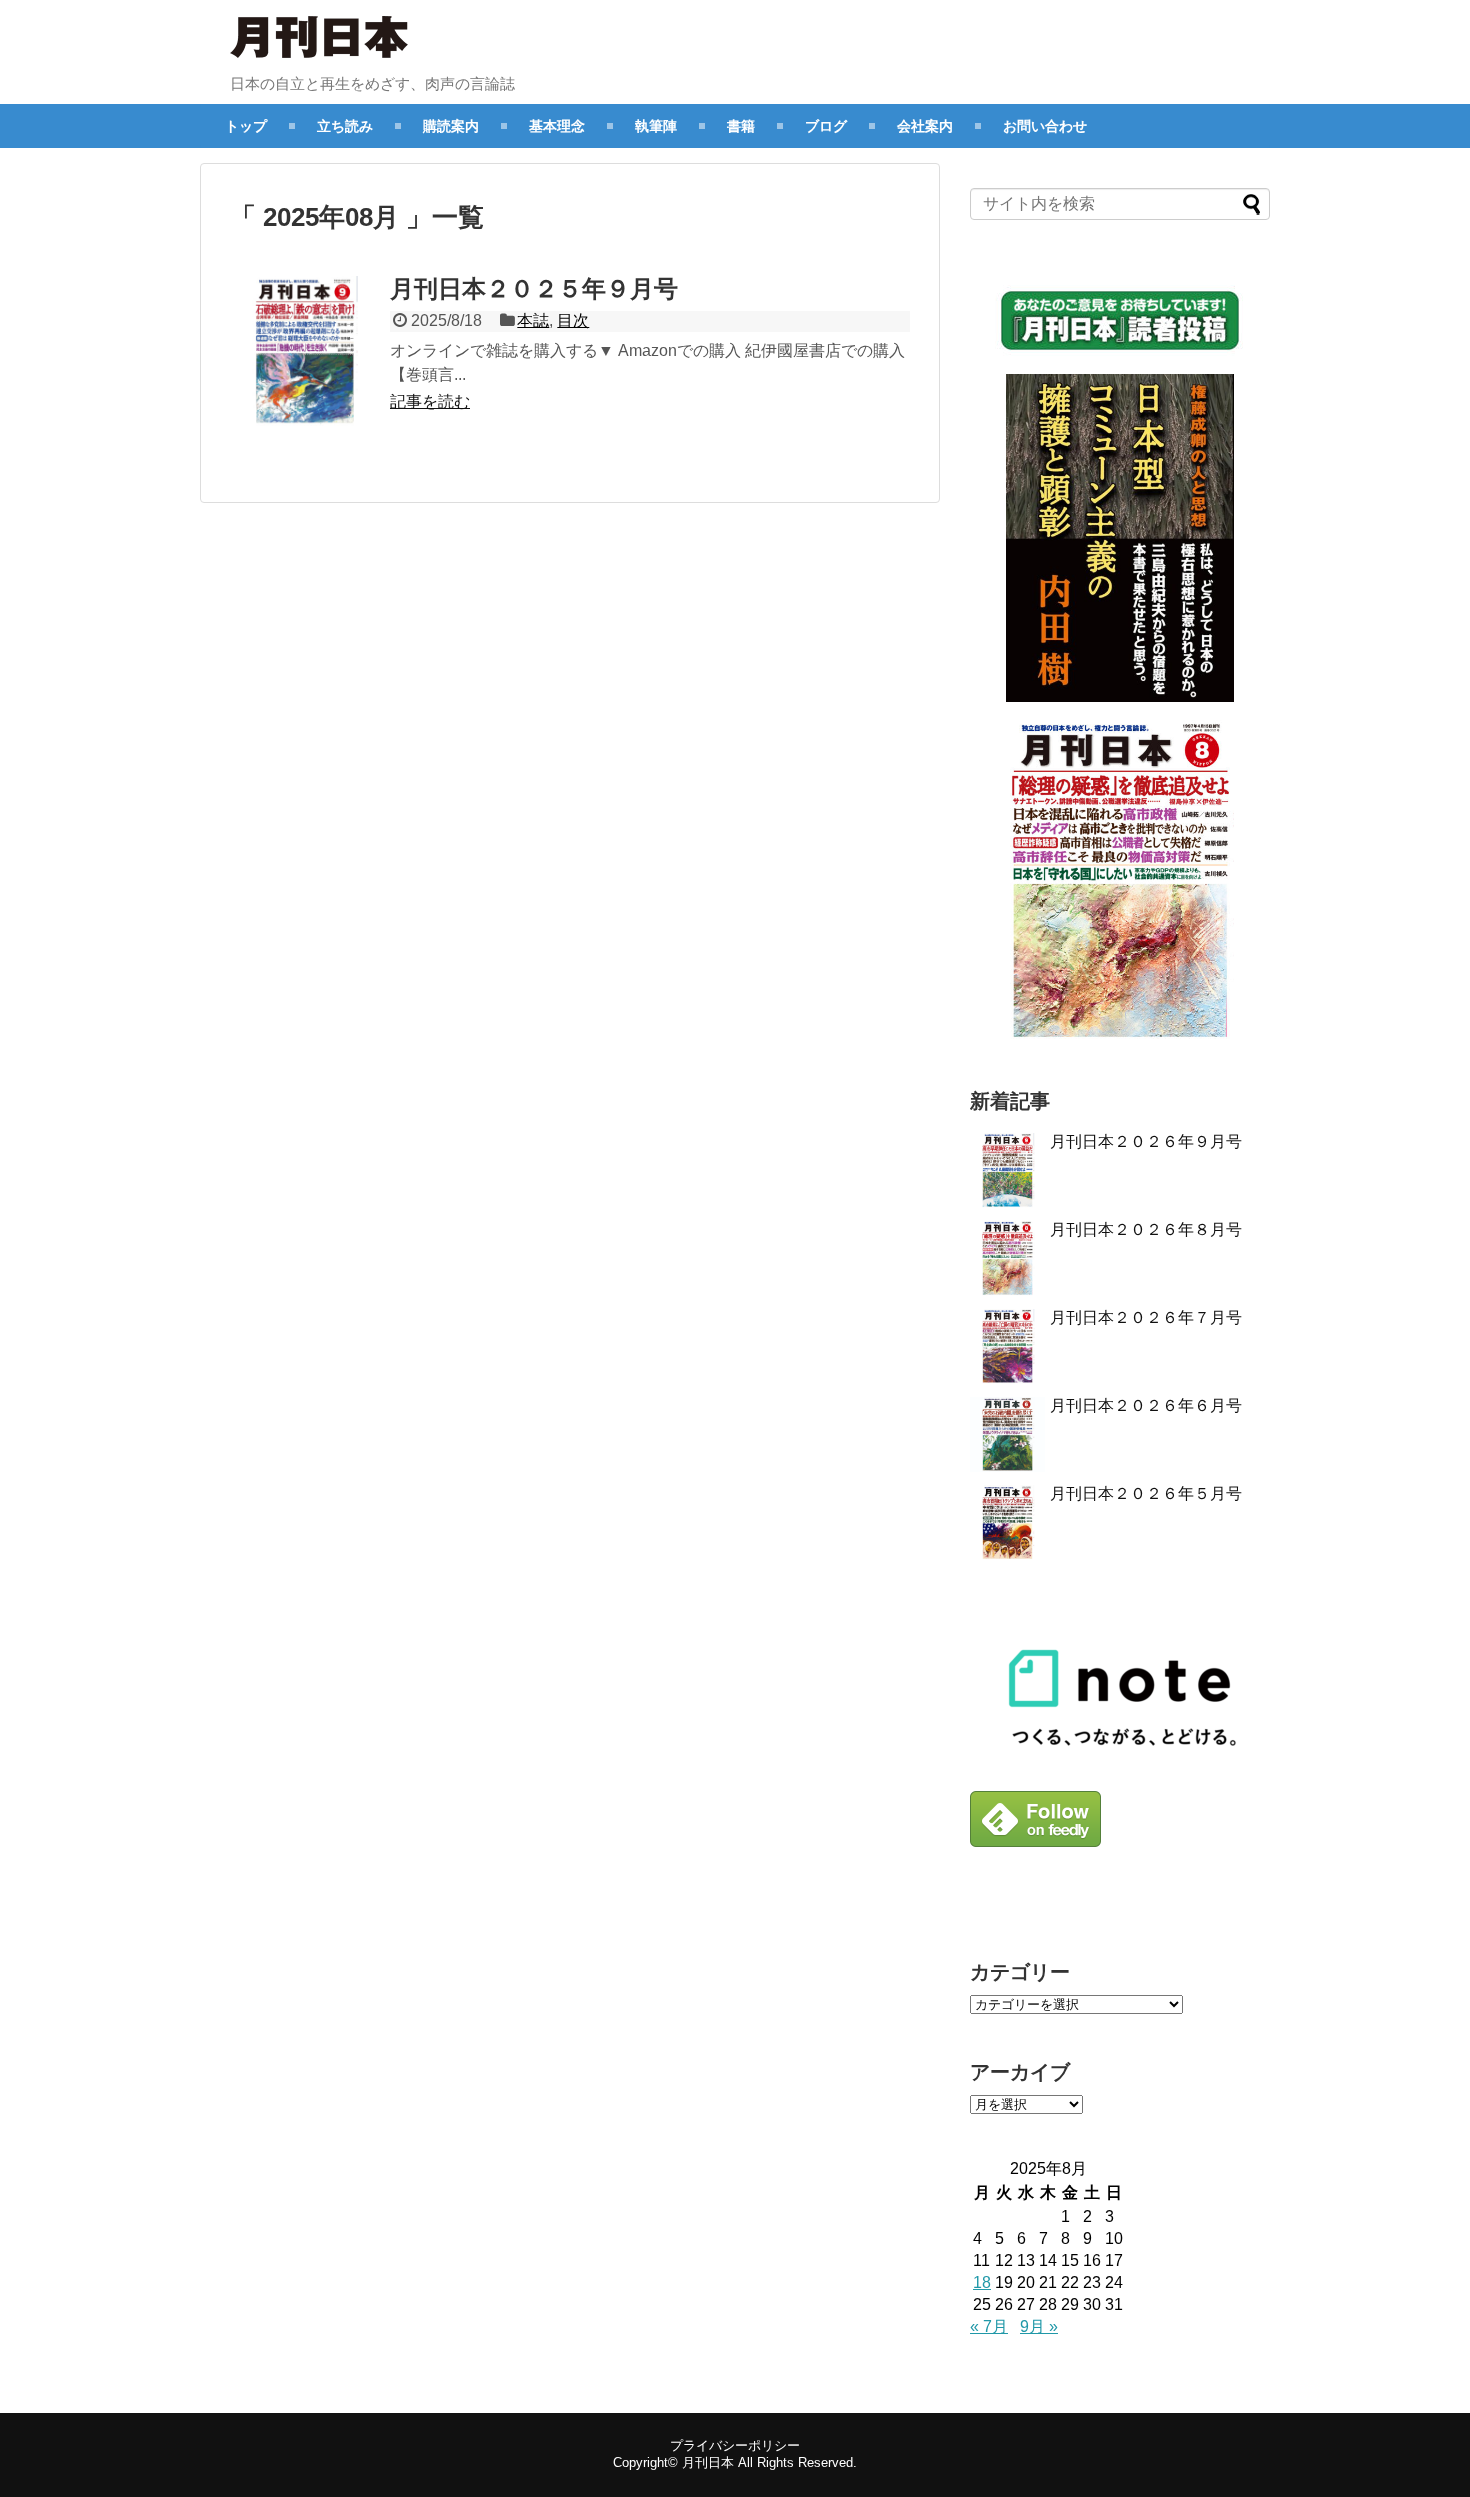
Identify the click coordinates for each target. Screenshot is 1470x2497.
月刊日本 (708, 2462)
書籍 (741, 125)
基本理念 (557, 125)
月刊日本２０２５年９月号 (534, 288)
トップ (246, 125)
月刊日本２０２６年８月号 (1146, 1229)
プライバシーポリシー (735, 2445)
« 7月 (989, 2326)
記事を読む (430, 401)
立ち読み (345, 125)
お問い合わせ (1045, 125)
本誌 (533, 320)
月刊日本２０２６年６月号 (1146, 1405)
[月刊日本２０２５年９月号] (305, 351)
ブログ (826, 125)
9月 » (1039, 2326)
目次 (573, 320)
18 (982, 2282)
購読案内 (451, 125)
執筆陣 (656, 125)
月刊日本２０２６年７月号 (1146, 1317)
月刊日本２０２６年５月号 (1146, 1493)
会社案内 (925, 125)
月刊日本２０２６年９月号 (1146, 1141)
